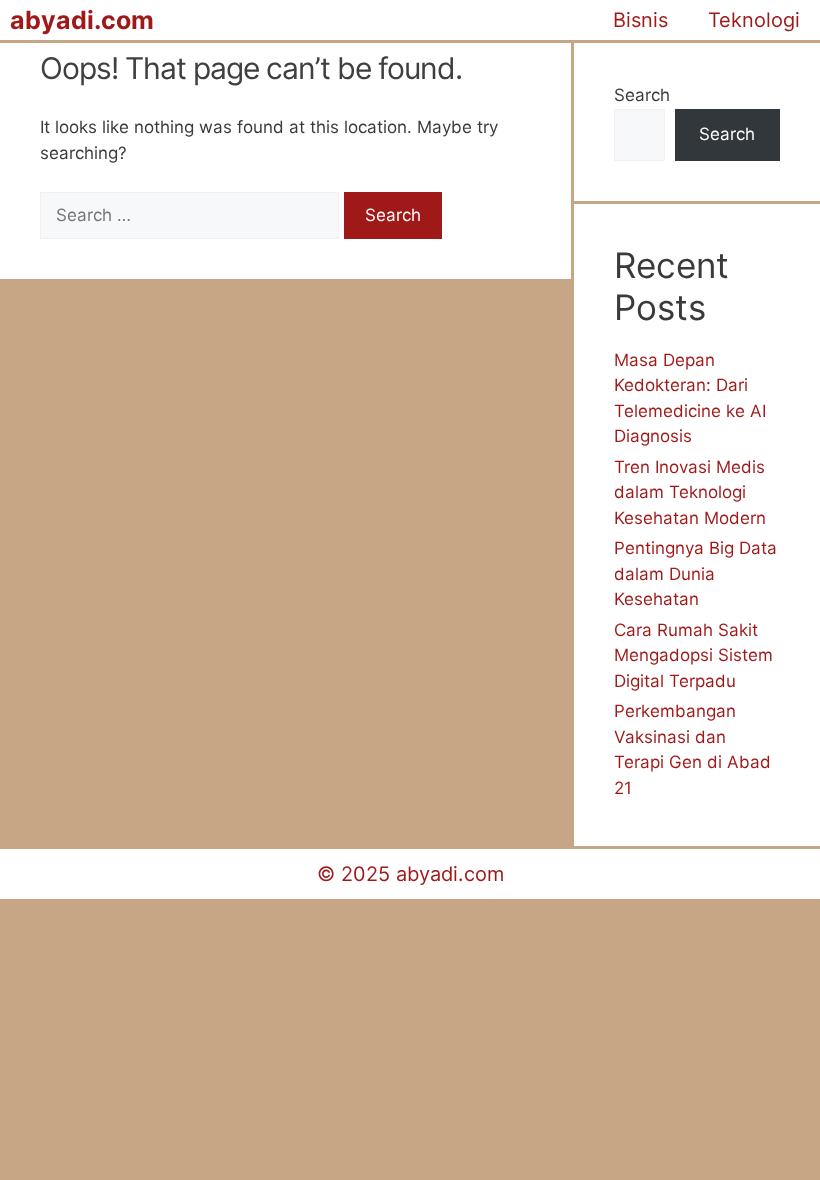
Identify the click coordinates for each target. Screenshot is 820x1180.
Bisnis (640, 20)
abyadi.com (82, 20)
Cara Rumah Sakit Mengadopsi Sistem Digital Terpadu (693, 655)
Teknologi (754, 20)
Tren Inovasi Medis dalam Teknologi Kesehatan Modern (690, 492)
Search (642, 95)
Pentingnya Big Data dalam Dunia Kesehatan (695, 573)
